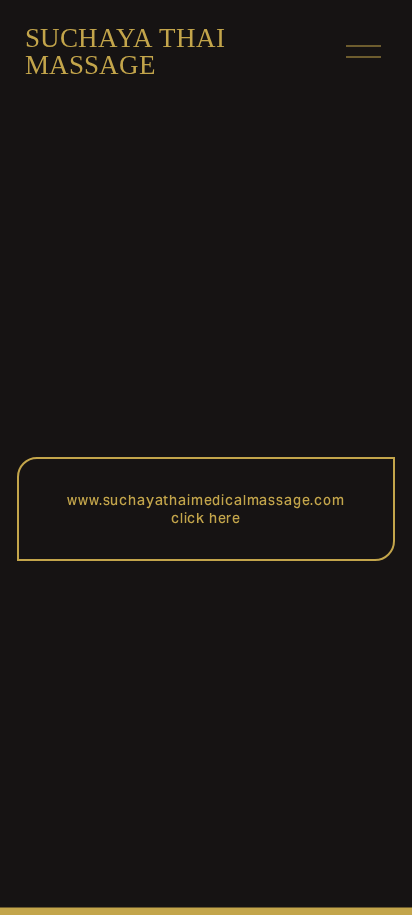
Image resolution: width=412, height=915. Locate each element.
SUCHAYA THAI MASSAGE (125, 51)
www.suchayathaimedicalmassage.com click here (205, 509)
